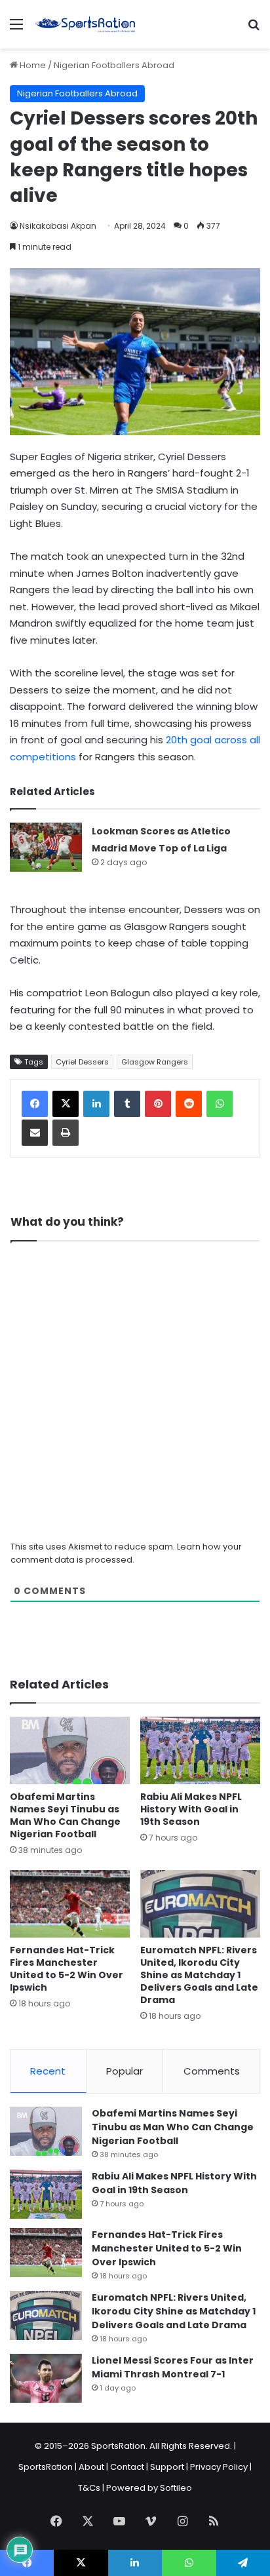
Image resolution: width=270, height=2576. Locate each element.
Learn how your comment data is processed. (126, 1553)
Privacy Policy (219, 2467)
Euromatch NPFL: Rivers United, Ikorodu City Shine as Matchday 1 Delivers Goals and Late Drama (199, 1975)
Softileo (176, 2488)
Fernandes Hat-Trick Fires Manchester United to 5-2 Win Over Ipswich (67, 1969)
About (91, 2467)
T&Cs (89, 2488)
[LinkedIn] (96, 1104)
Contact (127, 2467)
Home (32, 65)
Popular (125, 2071)
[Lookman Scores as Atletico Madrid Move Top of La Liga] (46, 847)
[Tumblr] (127, 1104)
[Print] (66, 1133)
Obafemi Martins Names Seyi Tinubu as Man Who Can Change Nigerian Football (65, 1815)
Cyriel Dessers (82, 1062)
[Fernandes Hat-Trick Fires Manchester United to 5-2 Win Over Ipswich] (70, 1904)
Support (167, 2467)
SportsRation (46, 2467)
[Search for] (254, 29)
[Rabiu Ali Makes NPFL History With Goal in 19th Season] (200, 1750)
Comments (212, 2071)
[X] (66, 1104)
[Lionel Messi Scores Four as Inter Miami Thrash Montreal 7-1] (46, 2378)
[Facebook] (35, 1104)
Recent (48, 2071)
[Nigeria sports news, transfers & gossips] (85, 24)
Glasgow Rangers (155, 1062)
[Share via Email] (35, 1133)
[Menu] (16, 29)
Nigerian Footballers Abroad (114, 65)
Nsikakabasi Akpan (58, 226)
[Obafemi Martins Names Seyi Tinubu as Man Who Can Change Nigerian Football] (70, 1750)
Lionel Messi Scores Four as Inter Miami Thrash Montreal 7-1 (173, 2367)
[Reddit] (189, 1104)
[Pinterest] (158, 1104)
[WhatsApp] (220, 1104)
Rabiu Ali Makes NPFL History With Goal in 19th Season (191, 1809)
